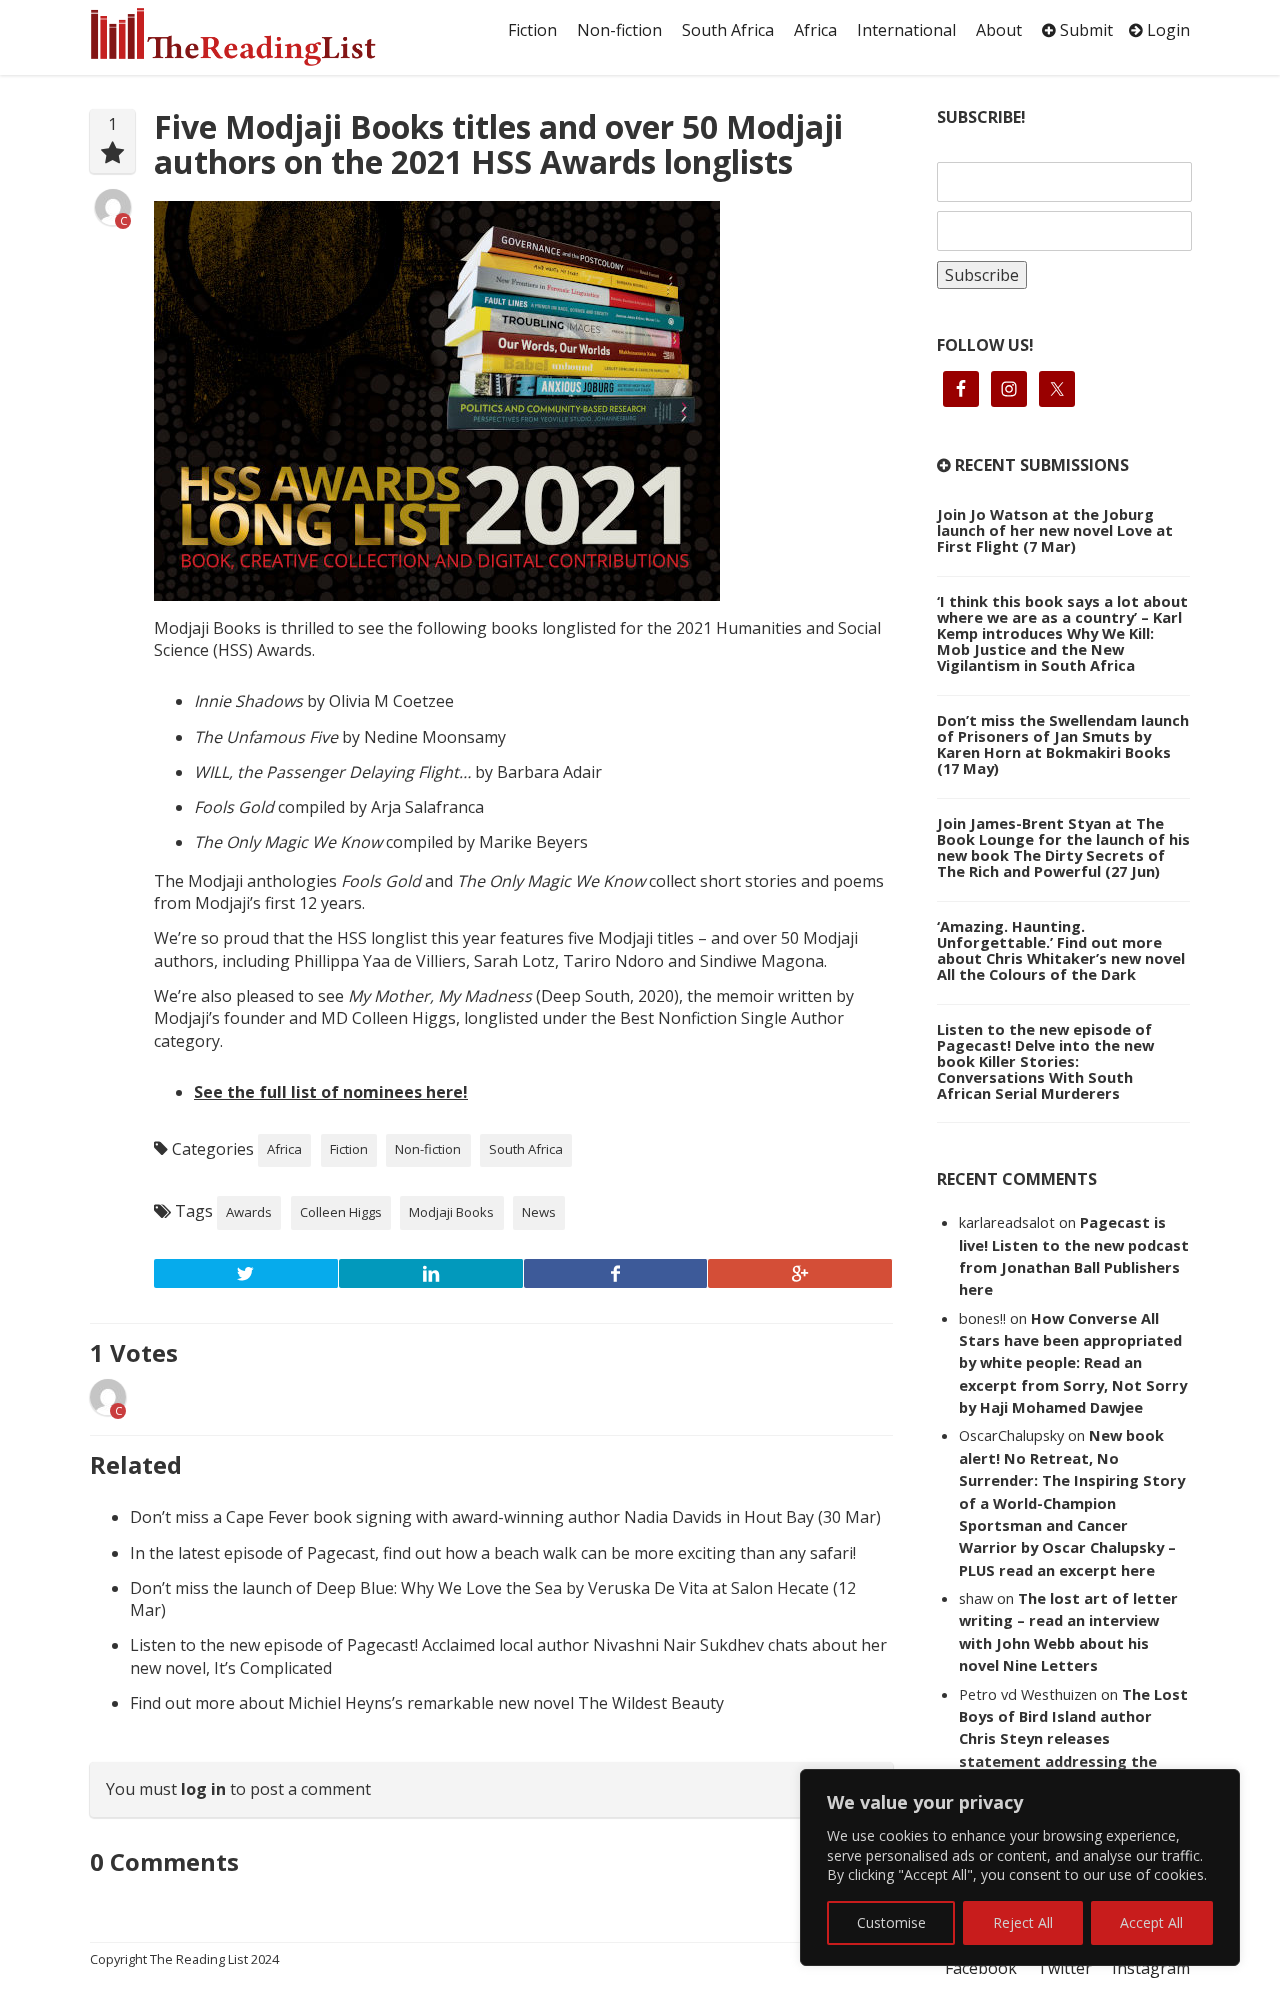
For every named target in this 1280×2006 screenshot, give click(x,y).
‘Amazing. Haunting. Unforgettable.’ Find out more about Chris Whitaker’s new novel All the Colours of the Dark (1061, 950)
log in (203, 1789)
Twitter (1064, 1968)
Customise (891, 1922)
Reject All (1023, 1922)
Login (1166, 30)
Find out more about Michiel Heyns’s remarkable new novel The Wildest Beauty (427, 1703)
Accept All (1151, 1922)
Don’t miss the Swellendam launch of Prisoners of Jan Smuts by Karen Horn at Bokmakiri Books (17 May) (1063, 744)
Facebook (981, 1968)
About (999, 30)
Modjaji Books (451, 1212)
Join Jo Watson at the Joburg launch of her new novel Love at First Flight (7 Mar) (1055, 530)
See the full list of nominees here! (331, 1092)
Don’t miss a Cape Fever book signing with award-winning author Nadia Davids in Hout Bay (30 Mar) (505, 1517)
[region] (1020, 1867)
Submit (1084, 30)
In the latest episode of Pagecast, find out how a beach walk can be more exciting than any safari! (493, 1553)
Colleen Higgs (341, 1212)
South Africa (728, 30)
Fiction (532, 30)
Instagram (1151, 1968)
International (906, 30)
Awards (249, 1212)
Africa (815, 30)
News (539, 1212)
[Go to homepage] (255, 37)
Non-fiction (619, 30)
